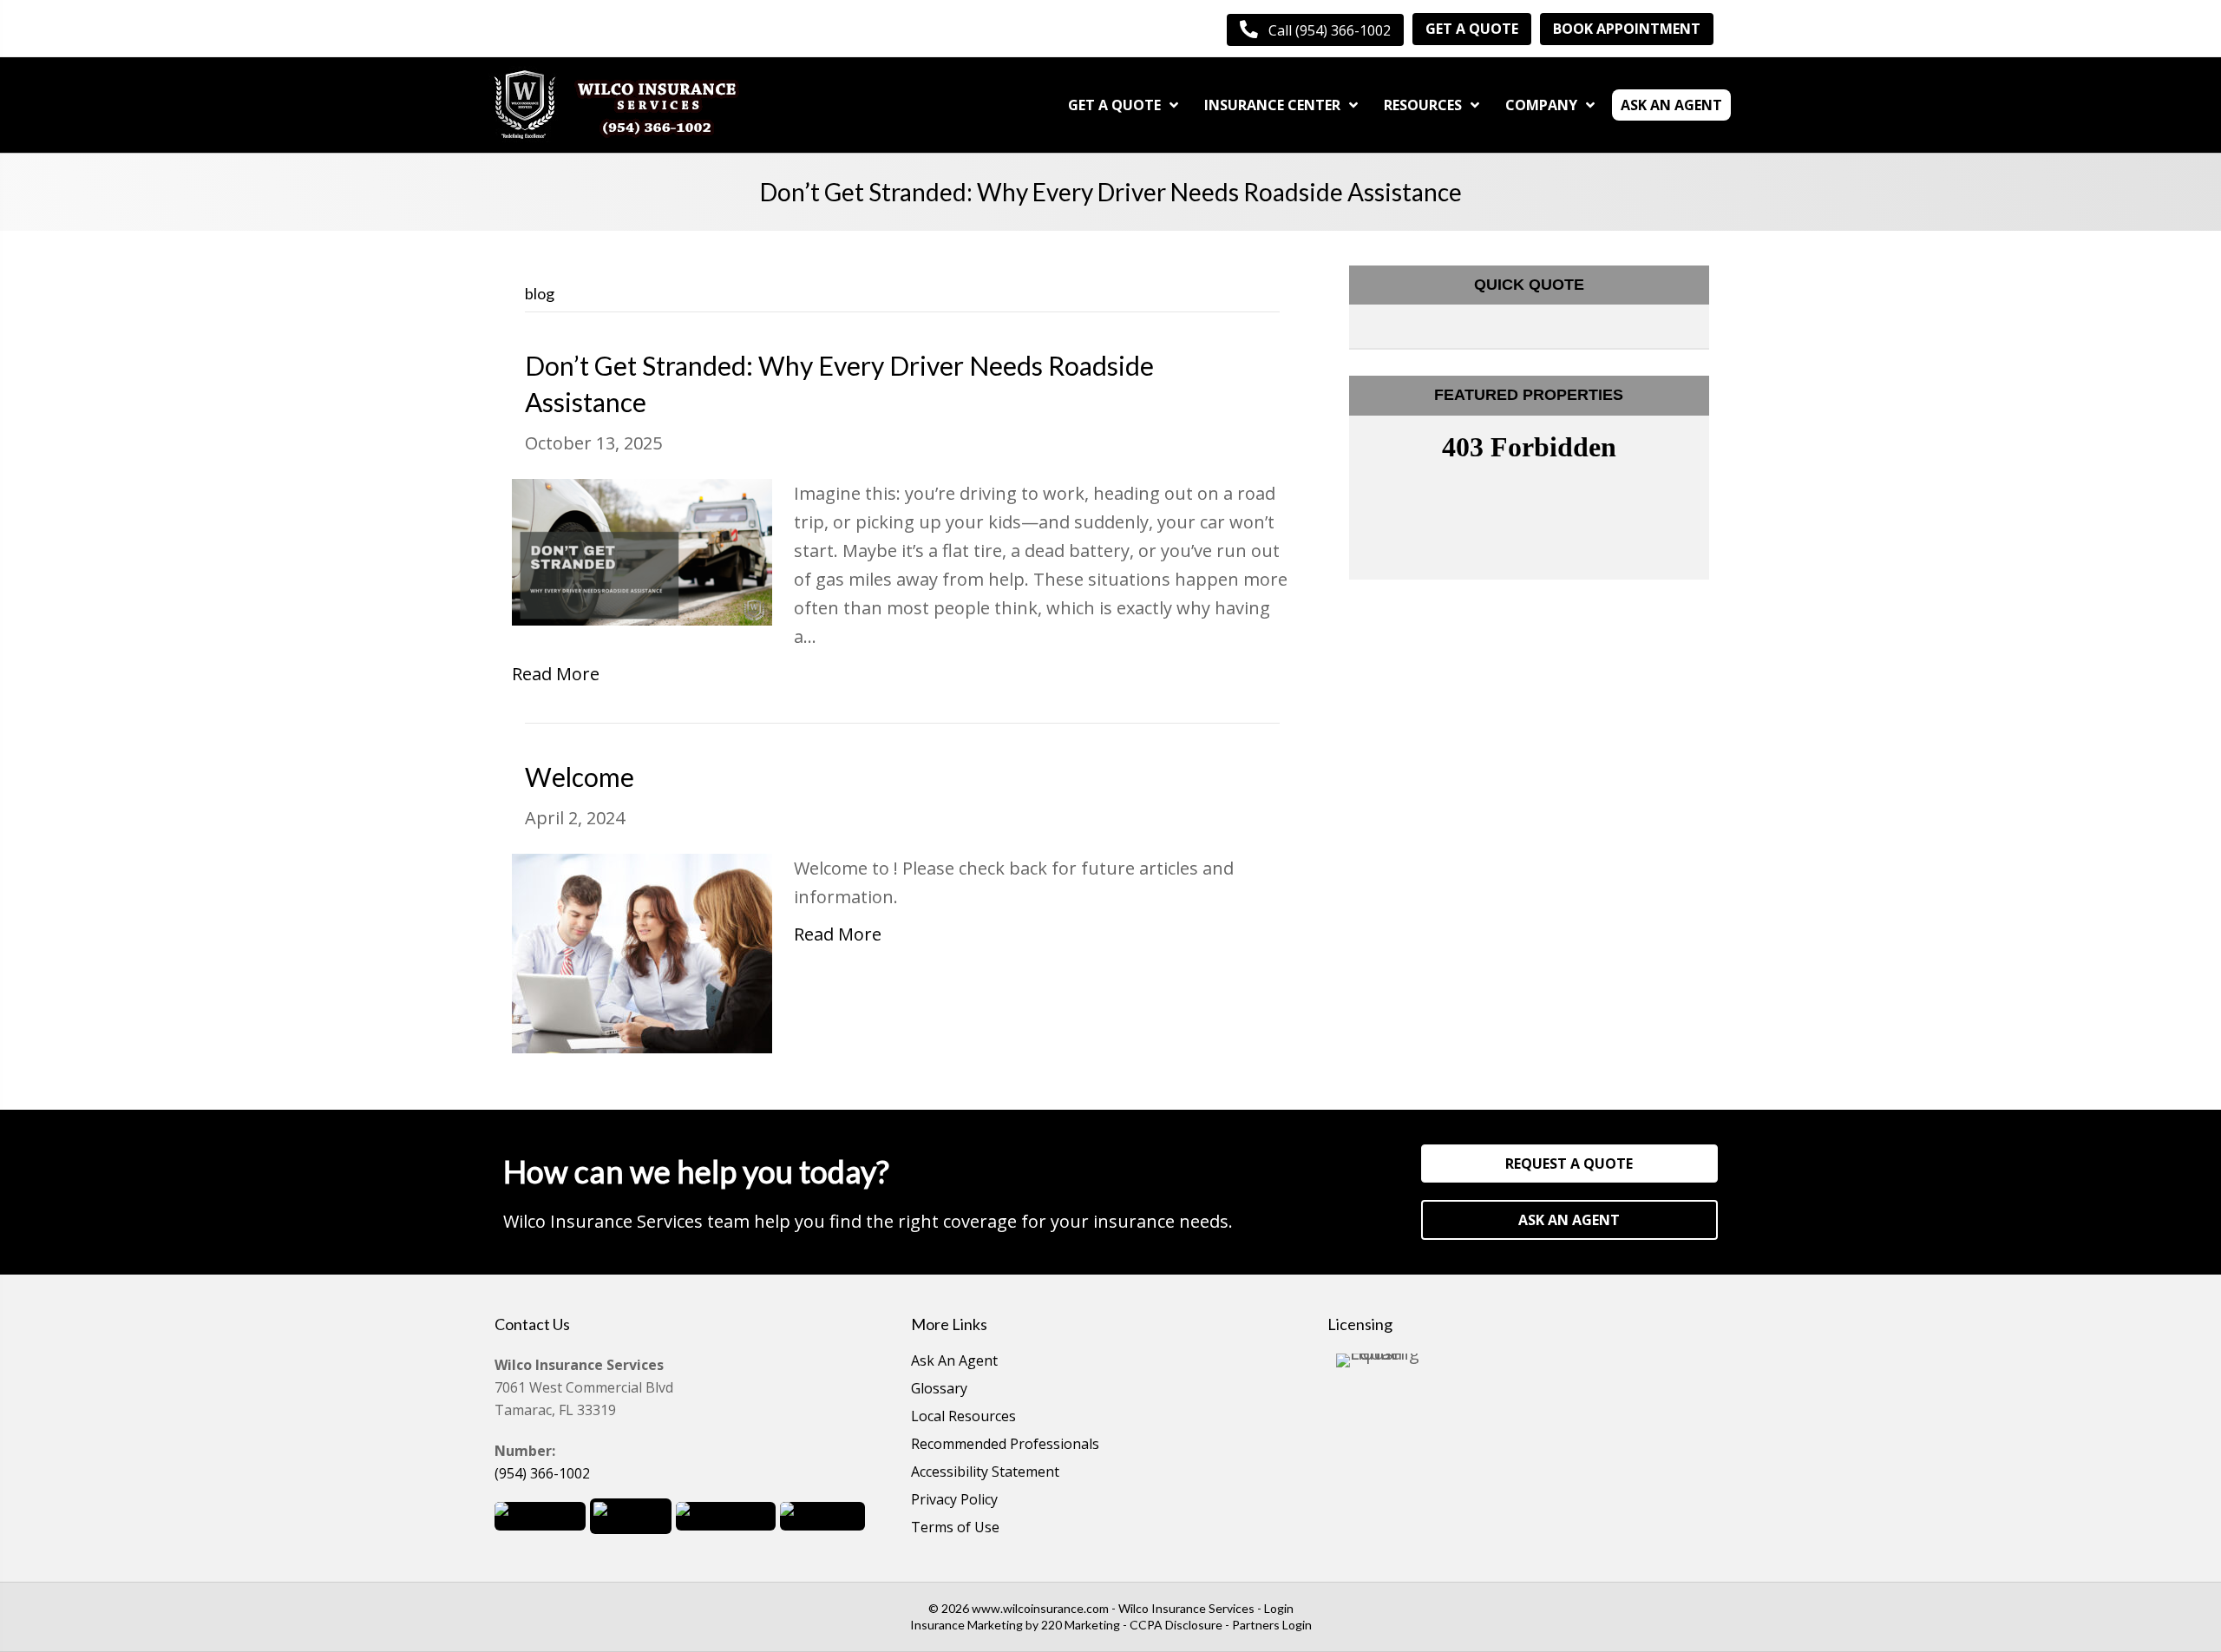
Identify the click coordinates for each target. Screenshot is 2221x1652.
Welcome (580, 777)
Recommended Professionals (1005, 1445)
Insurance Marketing (966, 1625)
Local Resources (963, 1417)
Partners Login (1272, 1625)
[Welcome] (642, 952)
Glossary (939, 1390)
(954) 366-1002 (542, 1473)
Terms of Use (955, 1528)
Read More (556, 674)
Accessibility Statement (985, 1473)
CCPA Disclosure (1176, 1625)
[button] (1315, 30)
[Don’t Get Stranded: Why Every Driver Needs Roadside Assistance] (642, 551)
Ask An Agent (954, 1362)
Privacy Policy (954, 1501)
